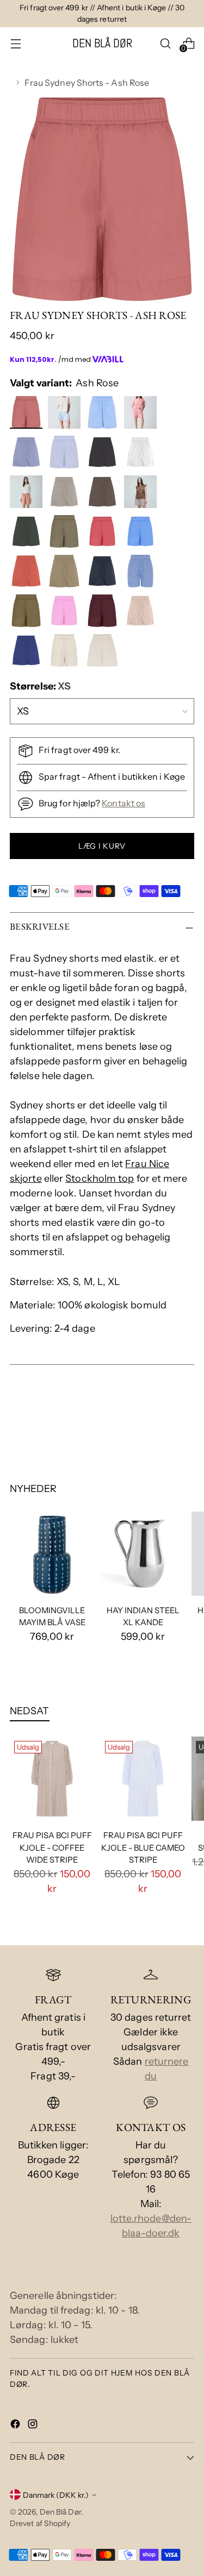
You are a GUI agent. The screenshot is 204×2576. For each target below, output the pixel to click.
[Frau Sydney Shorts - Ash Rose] (27, 415)
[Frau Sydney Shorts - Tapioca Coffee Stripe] (104, 653)
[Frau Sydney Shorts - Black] (104, 454)
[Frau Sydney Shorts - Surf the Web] (27, 653)
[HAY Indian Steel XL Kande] (143, 1554)
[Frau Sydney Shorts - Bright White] (142, 454)
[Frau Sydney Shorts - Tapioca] (66, 653)
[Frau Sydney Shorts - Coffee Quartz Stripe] (142, 494)
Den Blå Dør (60, 2512)
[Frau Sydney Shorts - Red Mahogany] (104, 613)
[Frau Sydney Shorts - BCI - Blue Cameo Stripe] (66, 415)
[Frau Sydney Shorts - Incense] (66, 573)
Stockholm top (100, 1179)
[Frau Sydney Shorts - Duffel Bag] (27, 534)
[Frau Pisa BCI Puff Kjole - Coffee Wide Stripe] (52, 1779)
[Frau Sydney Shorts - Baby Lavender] (27, 454)
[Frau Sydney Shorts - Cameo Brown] (27, 494)
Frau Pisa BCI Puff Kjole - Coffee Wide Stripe (52, 1847)
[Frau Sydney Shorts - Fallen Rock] (66, 534)
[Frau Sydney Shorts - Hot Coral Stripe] (142, 415)
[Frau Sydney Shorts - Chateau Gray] (66, 494)
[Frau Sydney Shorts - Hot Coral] (27, 573)
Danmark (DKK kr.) (56, 2495)
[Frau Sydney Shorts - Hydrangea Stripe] (104, 415)
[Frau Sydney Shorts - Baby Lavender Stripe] (66, 454)
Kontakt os (123, 803)
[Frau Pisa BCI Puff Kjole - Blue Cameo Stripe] (143, 1779)
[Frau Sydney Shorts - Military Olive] (27, 613)
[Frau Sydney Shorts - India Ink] (104, 573)
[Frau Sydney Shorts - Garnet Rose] (104, 534)
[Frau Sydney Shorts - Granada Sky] (142, 534)
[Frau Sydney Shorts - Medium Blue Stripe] (142, 573)
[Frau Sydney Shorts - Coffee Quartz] (104, 494)
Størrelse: (40, 686)
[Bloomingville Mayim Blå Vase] (52, 1554)
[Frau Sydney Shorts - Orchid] (66, 613)
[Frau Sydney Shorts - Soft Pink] (142, 613)
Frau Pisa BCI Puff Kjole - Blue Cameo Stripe (143, 1847)
